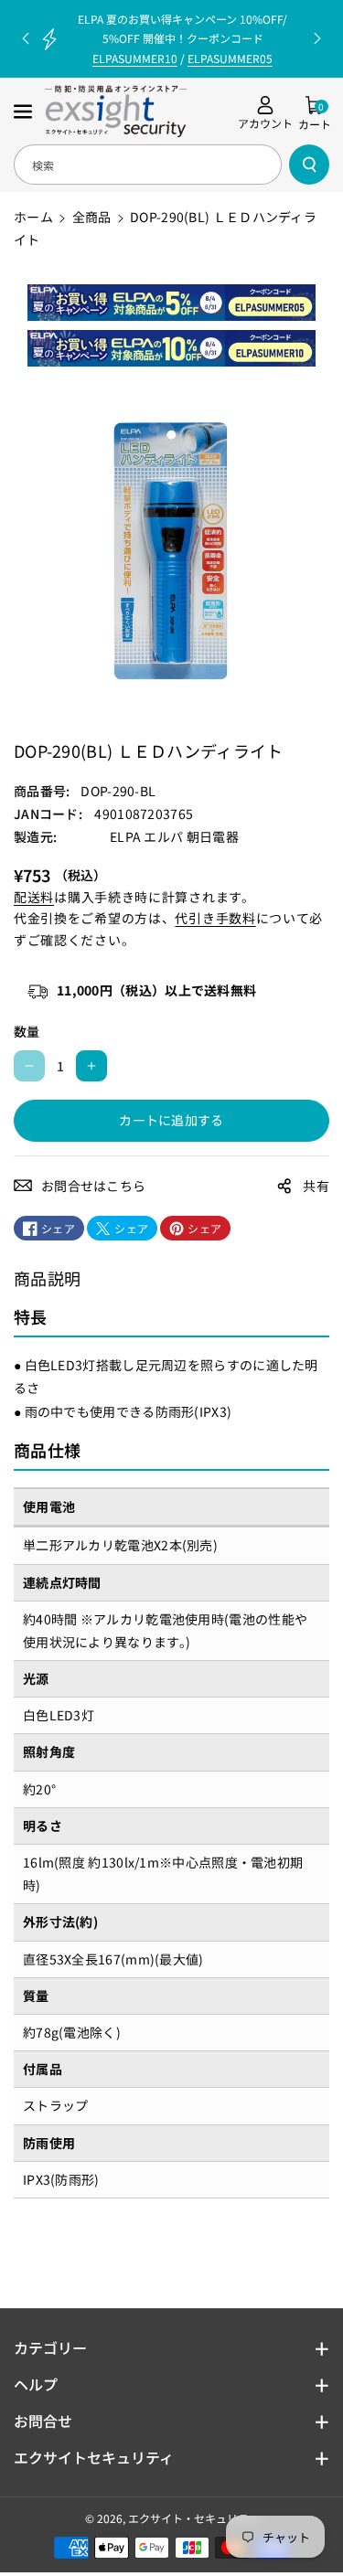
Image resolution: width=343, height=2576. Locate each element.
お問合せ (43, 2421)
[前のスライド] (26, 38)
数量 (27, 1031)
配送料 (34, 897)
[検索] (309, 165)
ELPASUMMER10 (135, 58)
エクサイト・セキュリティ (193, 2518)
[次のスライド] (317, 38)
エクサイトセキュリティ (94, 2457)
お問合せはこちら (93, 1186)
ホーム (33, 217)
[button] (25, 112)
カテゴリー (50, 2347)
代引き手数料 (215, 918)
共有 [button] (316, 1186)
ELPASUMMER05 (230, 58)
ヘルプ (36, 2384)
